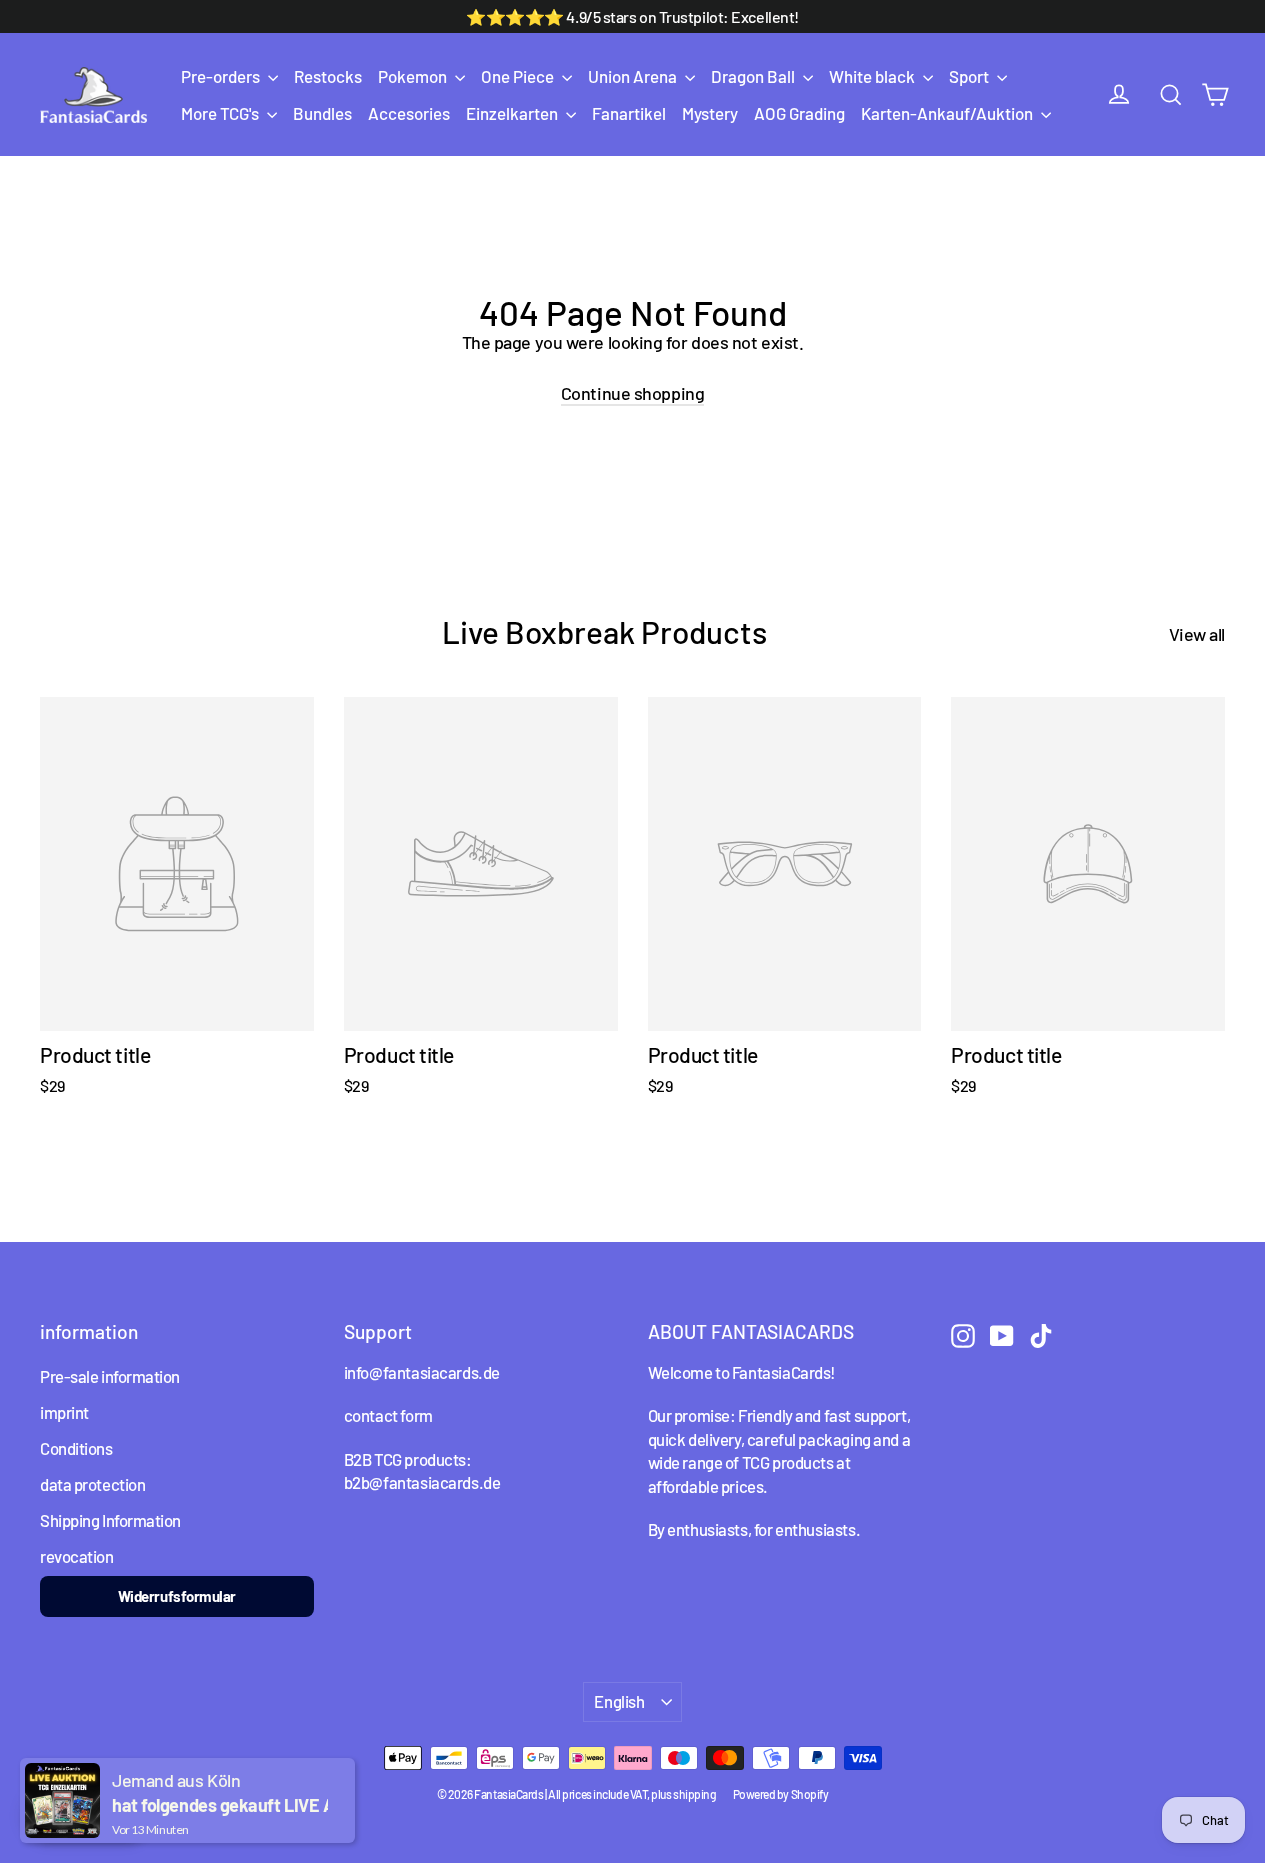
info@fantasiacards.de (422, 1372)
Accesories (409, 113)
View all (1197, 634)
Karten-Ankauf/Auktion (948, 113)
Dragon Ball (754, 76)
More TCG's (221, 113)
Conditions (76, 1448)
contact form (388, 1415)
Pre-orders (222, 76)
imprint (64, 1412)
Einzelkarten (513, 113)
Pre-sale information (110, 1376)
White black (873, 76)
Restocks (328, 76)
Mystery (710, 113)
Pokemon (414, 76)
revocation (77, 1556)
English (619, 1701)
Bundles (322, 113)
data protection (92, 1484)
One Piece (519, 76)
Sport (970, 76)
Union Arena (634, 76)
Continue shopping (632, 393)
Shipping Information (110, 1520)
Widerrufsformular (177, 1596)
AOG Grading (799, 113)
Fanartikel (629, 113)
